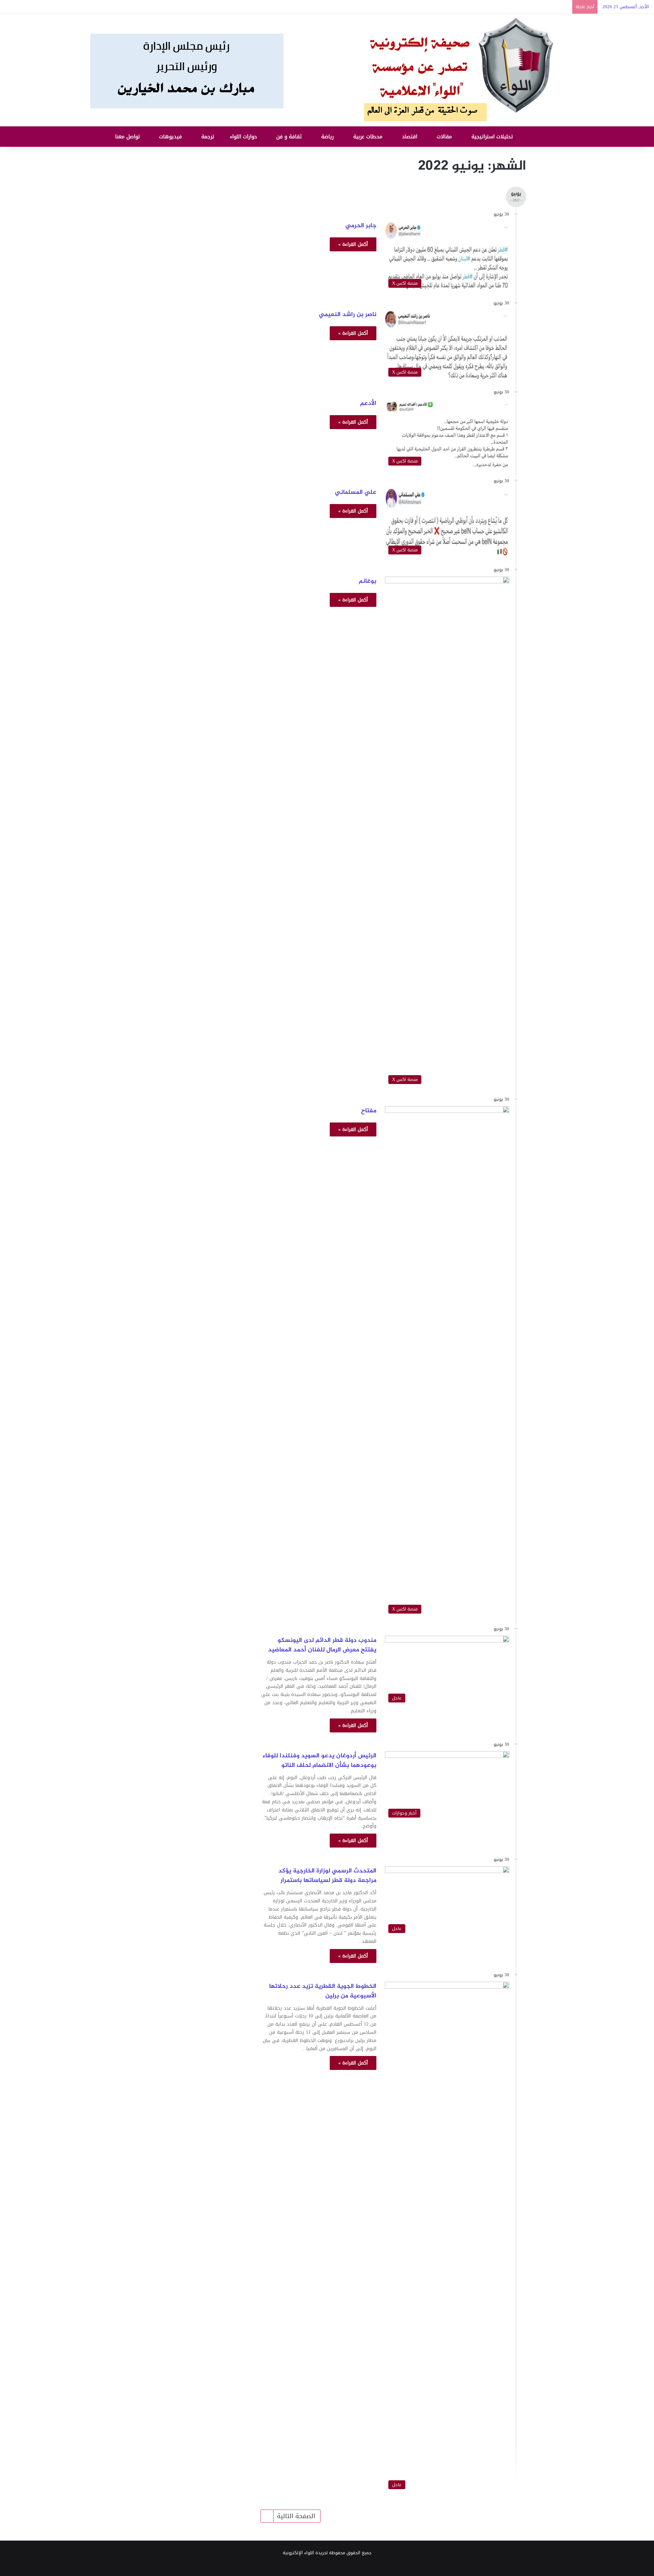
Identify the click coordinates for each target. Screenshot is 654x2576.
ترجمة (209, 137)
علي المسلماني (356, 492)
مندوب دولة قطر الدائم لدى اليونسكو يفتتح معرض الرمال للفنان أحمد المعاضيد (321, 1645)
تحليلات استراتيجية (493, 137)
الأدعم (368, 404)
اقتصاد (410, 137)
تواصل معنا (128, 137)
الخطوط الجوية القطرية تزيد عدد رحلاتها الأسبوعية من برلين (323, 1991)
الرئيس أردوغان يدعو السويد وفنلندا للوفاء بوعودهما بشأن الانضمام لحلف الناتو (320, 1761)
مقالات (445, 137)
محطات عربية (369, 137)
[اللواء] (327, 70)
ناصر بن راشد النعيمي (348, 315)
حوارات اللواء (244, 137)
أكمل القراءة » (353, 244)
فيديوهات (171, 137)
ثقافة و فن (290, 137)
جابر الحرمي (361, 226)
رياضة (328, 137)
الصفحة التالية (296, 2516)
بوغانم (368, 581)
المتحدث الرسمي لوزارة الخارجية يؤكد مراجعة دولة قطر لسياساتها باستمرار (327, 1876)
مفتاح (369, 1111)
